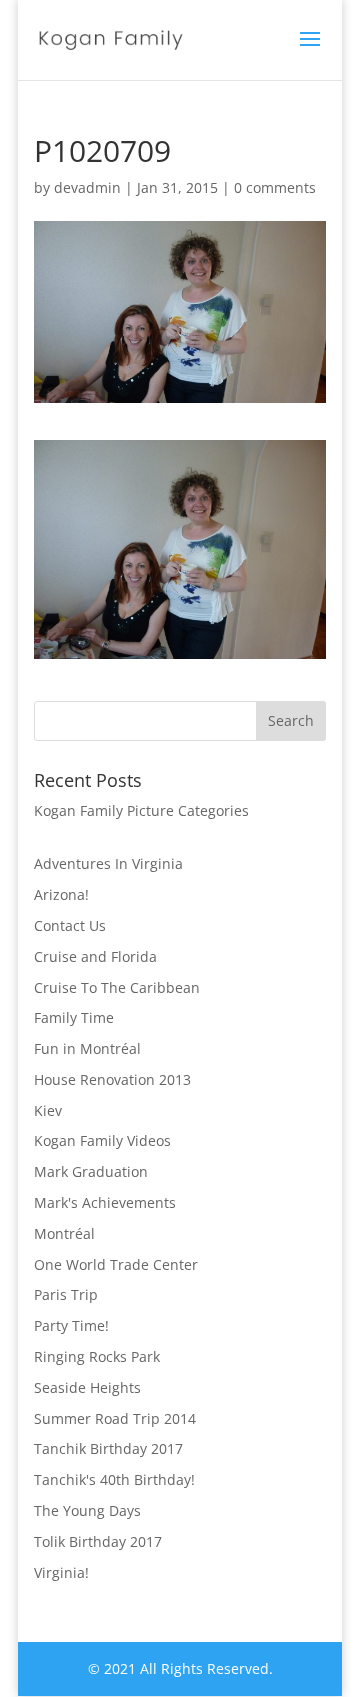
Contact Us (70, 925)
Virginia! (61, 1572)
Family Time (74, 1017)
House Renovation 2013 (112, 1079)
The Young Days (87, 1510)
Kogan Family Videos (102, 1140)
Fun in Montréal (87, 1048)
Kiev (48, 1110)
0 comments (275, 187)
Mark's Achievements (105, 1202)
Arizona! (61, 894)
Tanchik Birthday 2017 (108, 1448)
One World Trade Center (116, 1264)
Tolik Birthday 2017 (98, 1541)
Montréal (64, 1233)
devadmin (87, 187)
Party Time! (71, 1325)
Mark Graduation (91, 1171)
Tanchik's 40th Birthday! (114, 1479)
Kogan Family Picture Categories (141, 810)
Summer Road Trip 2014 (115, 1418)
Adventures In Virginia (108, 863)
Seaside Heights (87, 1387)
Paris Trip (66, 1294)
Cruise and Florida (95, 956)
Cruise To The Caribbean (117, 987)
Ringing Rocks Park (97, 1356)
